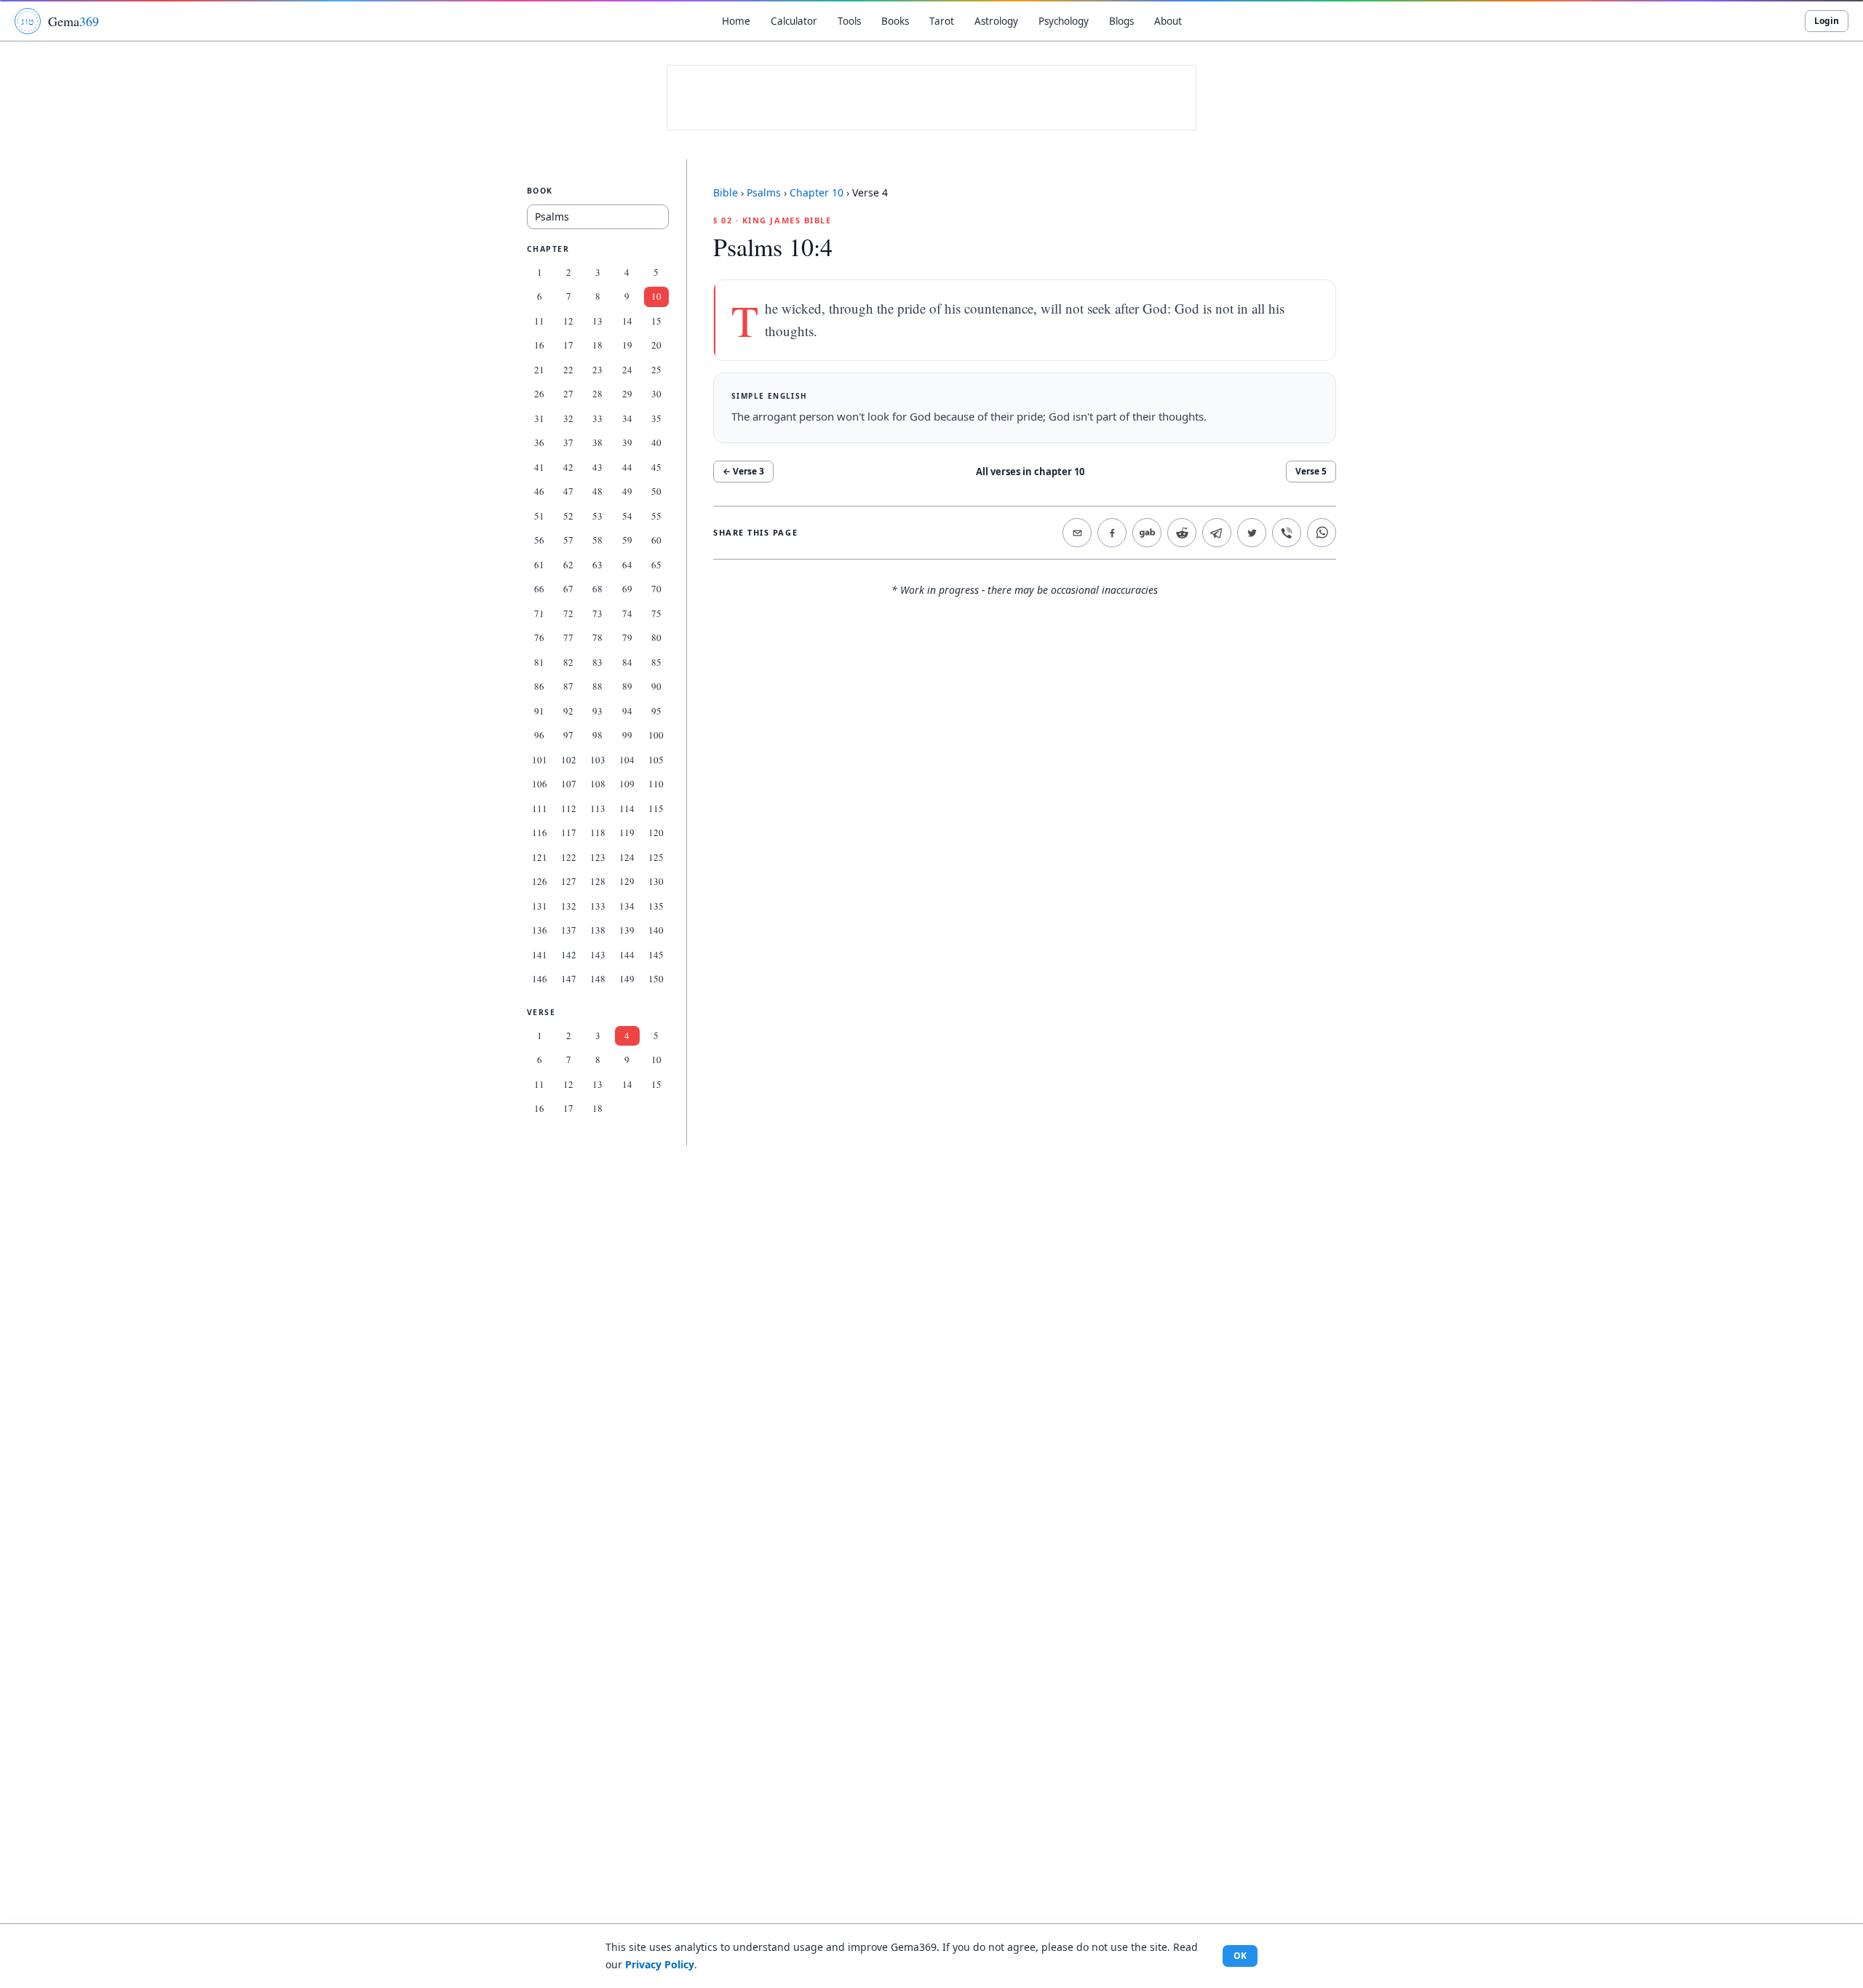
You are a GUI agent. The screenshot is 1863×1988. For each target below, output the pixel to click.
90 (656, 686)
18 (597, 345)
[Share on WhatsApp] (1322, 533)
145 (656, 955)
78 (597, 637)
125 (656, 857)
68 (597, 589)
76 (539, 637)
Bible (726, 192)
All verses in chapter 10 (1030, 472)
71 (539, 613)
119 (627, 832)
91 (539, 711)
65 (656, 565)
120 (656, 832)
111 (540, 808)
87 (568, 686)
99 (627, 735)
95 (656, 711)
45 (656, 467)
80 (656, 637)
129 (627, 881)
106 (540, 784)
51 (539, 516)
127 (569, 881)
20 (656, 345)
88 (597, 686)
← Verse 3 (743, 471)
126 (540, 881)
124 (627, 857)
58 (597, 540)
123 (598, 857)
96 (539, 735)
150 (656, 979)
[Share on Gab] (1147, 533)
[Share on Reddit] (1182, 533)
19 (627, 345)
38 (597, 442)
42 (568, 467)
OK (1240, 1956)
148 (598, 979)
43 (597, 467)
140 (656, 930)
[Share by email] (1077, 533)
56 (539, 540)
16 (539, 345)
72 (568, 613)
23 (597, 370)
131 (540, 906)
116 (540, 832)
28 (597, 394)
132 (569, 906)
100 (656, 735)
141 (540, 955)
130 (656, 881)
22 (568, 370)
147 (569, 979)
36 (539, 442)
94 (627, 711)
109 (627, 784)
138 (598, 930)
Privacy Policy (660, 1964)
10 (656, 296)
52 (568, 516)
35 (656, 418)
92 (568, 711)
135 (656, 906)
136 (540, 930)
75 (656, 613)
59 (627, 540)
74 (627, 613)
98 (597, 735)
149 (627, 979)
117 (569, 832)
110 (656, 784)
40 (656, 442)
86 (539, 686)
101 (540, 760)
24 (627, 370)
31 (539, 418)
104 (627, 760)
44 (627, 467)
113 (598, 808)
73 (597, 613)
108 (598, 784)
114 (627, 808)
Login (1827, 21)
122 (569, 857)
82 (568, 662)
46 (539, 491)
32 (568, 418)
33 (597, 418)
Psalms (764, 192)
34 (627, 418)
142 (569, 955)
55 (656, 516)
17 (568, 345)
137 (569, 930)
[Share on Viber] (1287, 533)
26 (539, 394)
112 (569, 808)
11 (539, 321)
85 (656, 662)
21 (539, 370)
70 (656, 589)
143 (598, 955)
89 (627, 686)
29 (627, 394)
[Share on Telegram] (1217, 533)
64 (627, 565)
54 (627, 516)
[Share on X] (1252, 533)
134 (627, 906)
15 (656, 321)
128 (598, 881)
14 (627, 321)
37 (568, 442)
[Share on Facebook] (1112, 533)
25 (656, 370)
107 (569, 784)
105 (656, 760)
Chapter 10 (817, 192)
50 (656, 491)
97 (568, 735)
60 (656, 540)
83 (597, 662)
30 (656, 394)
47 (568, 491)
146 (540, 979)
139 (627, 930)
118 (598, 832)
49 (627, 491)
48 (597, 491)
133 (598, 906)
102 (569, 760)
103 (598, 760)
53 (597, 516)
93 (597, 711)
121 (540, 857)
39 (627, 442)
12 (568, 321)
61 (539, 565)
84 (627, 662)
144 (627, 955)
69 (627, 589)
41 (539, 467)
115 (656, 808)
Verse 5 (1311, 471)
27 (568, 394)
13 (597, 321)
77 (568, 637)
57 (568, 540)
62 (568, 565)
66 (539, 589)
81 (539, 662)
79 (627, 637)
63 (597, 565)
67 (568, 589)
